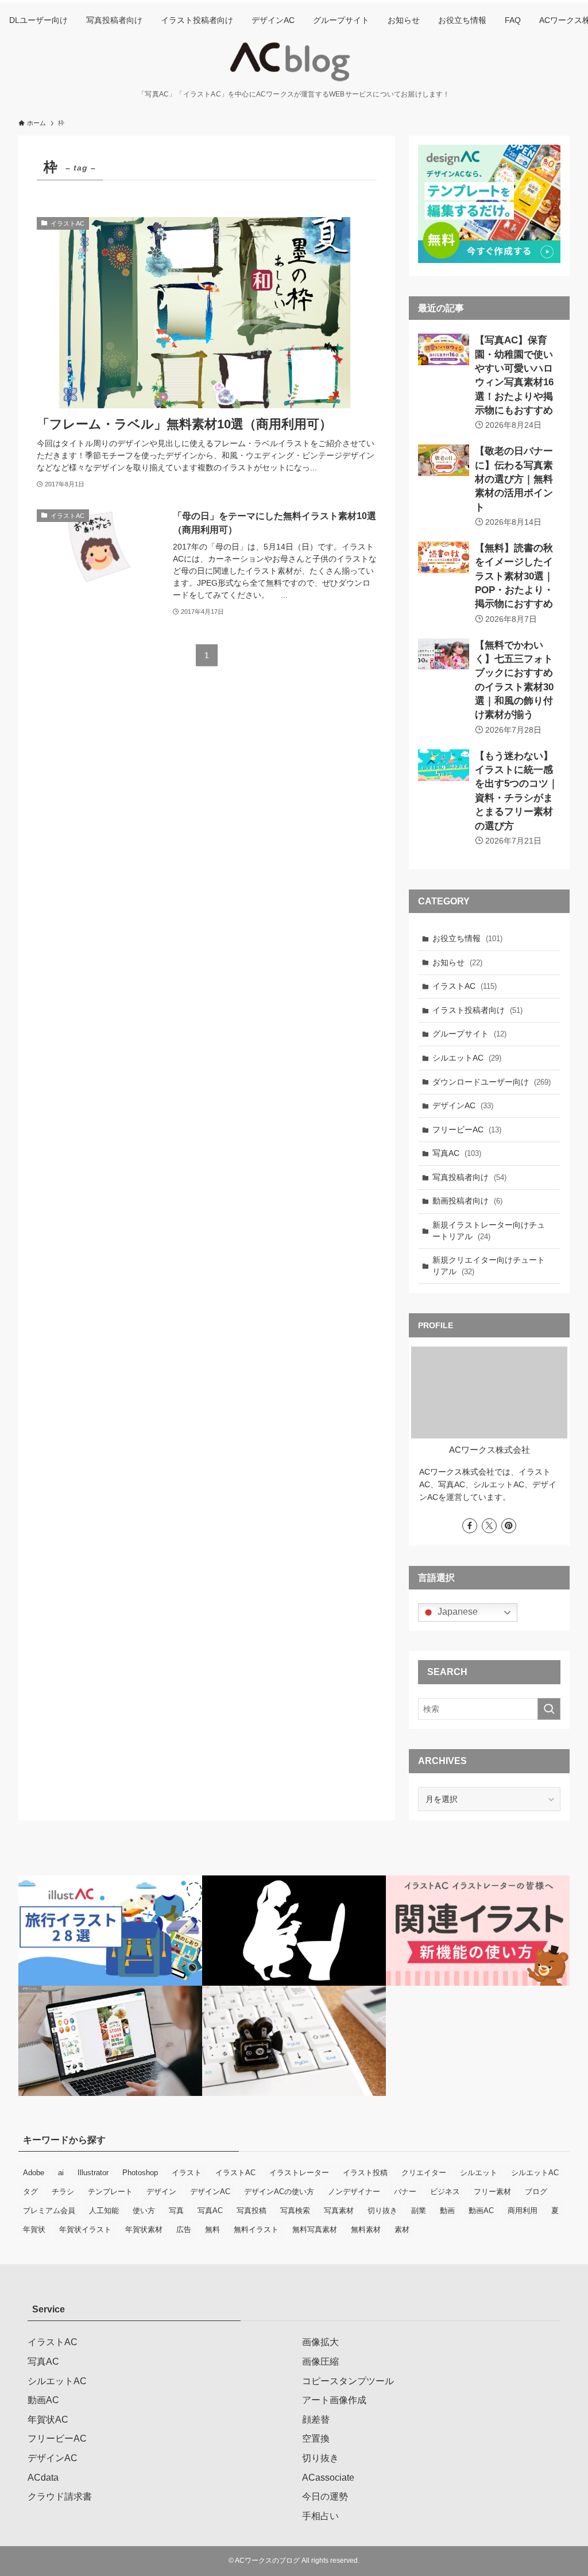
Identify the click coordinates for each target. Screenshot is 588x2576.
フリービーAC (467, 1130)
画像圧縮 (320, 2362)
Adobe (34, 2173)
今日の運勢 (325, 2496)
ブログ (536, 2192)
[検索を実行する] (549, 1709)
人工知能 (104, 2211)
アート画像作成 (334, 2400)
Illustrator (93, 2173)
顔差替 (316, 2420)
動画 (447, 2211)
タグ (30, 2192)
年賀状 (34, 2229)
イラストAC (465, 986)
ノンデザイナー (354, 2192)
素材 (402, 2229)
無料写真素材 (315, 2229)
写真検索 (295, 2211)
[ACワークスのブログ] (294, 62)
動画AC (481, 2211)
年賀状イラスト (85, 2229)
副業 (419, 2211)
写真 (176, 2211)
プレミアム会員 (49, 2211)
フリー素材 (492, 2192)
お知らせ (457, 962)
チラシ (63, 2192)
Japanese (457, 1612)
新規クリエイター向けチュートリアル (489, 1266)
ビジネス (445, 2192)
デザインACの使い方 (279, 2192)
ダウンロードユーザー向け (492, 1082)
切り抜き (382, 2211)
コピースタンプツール (348, 2381)
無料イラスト (256, 2229)
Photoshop (140, 2173)
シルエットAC (467, 1058)
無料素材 (366, 2229)
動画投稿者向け (467, 1201)
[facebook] (470, 1526)
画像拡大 (320, 2342)
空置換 (316, 2438)
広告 (184, 2229)
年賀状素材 (144, 2229)
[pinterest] (509, 1526)
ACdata (43, 2478)
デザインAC (463, 1105)
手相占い (320, 2516)
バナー (405, 2192)
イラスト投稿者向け (477, 1010)
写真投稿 (252, 2211)
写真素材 (339, 2211)
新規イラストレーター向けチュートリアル (489, 1231)
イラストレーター (299, 2173)
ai (61, 2173)
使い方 (144, 2211)
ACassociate (328, 2478)
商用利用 (523, 2211)
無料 (212, 2229)
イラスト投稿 (365, 2173)
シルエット (479, 2173)
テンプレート (110, 2192)
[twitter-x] (489, 1526)
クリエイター (424, 2173)
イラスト (187, 2173)
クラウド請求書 (60, 2496)
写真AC (457, 1153)
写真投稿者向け (469, 1177)
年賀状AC (48, 2420)
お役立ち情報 (467, 938)
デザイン (161, 2192)
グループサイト (469, 1034)
